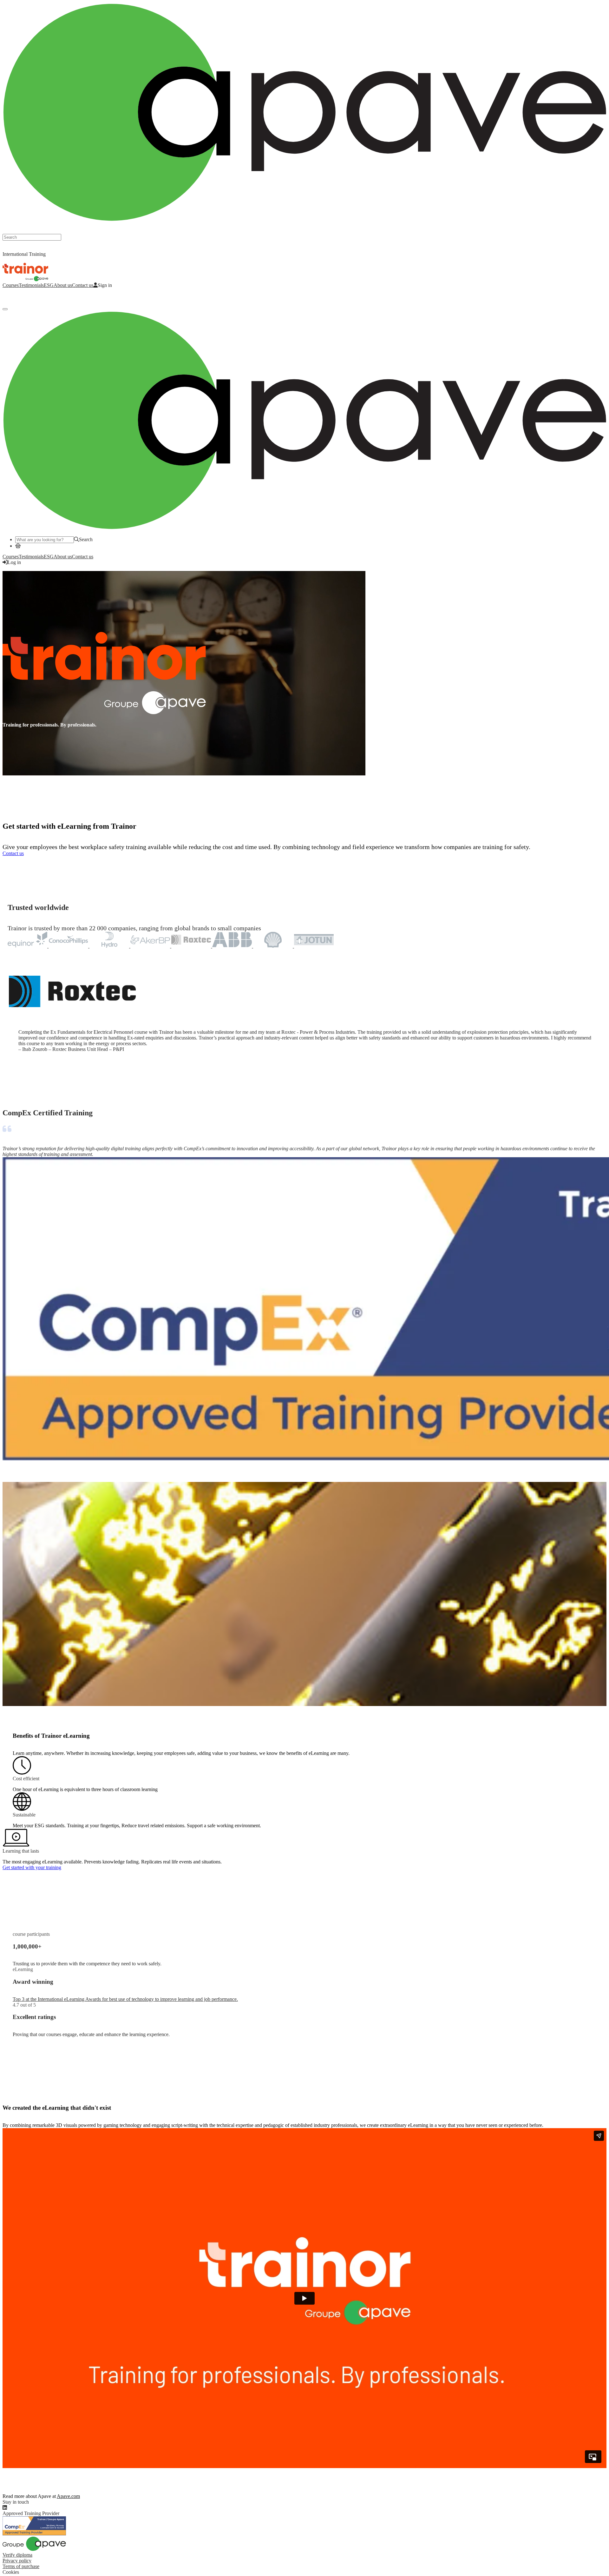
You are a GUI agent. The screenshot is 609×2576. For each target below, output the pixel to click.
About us (63, 285)
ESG (49, 285)
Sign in (105, 285)
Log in (9, 296)
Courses (11, 285)
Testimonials (31, 285)
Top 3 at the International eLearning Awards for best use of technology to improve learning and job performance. (125, 1999)
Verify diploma (17, 2555)
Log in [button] (14, 562)
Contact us (83, 285)
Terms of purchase (21, 2566)
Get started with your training (32, 1867)
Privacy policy (17, 2561)
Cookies (11, 2572)
